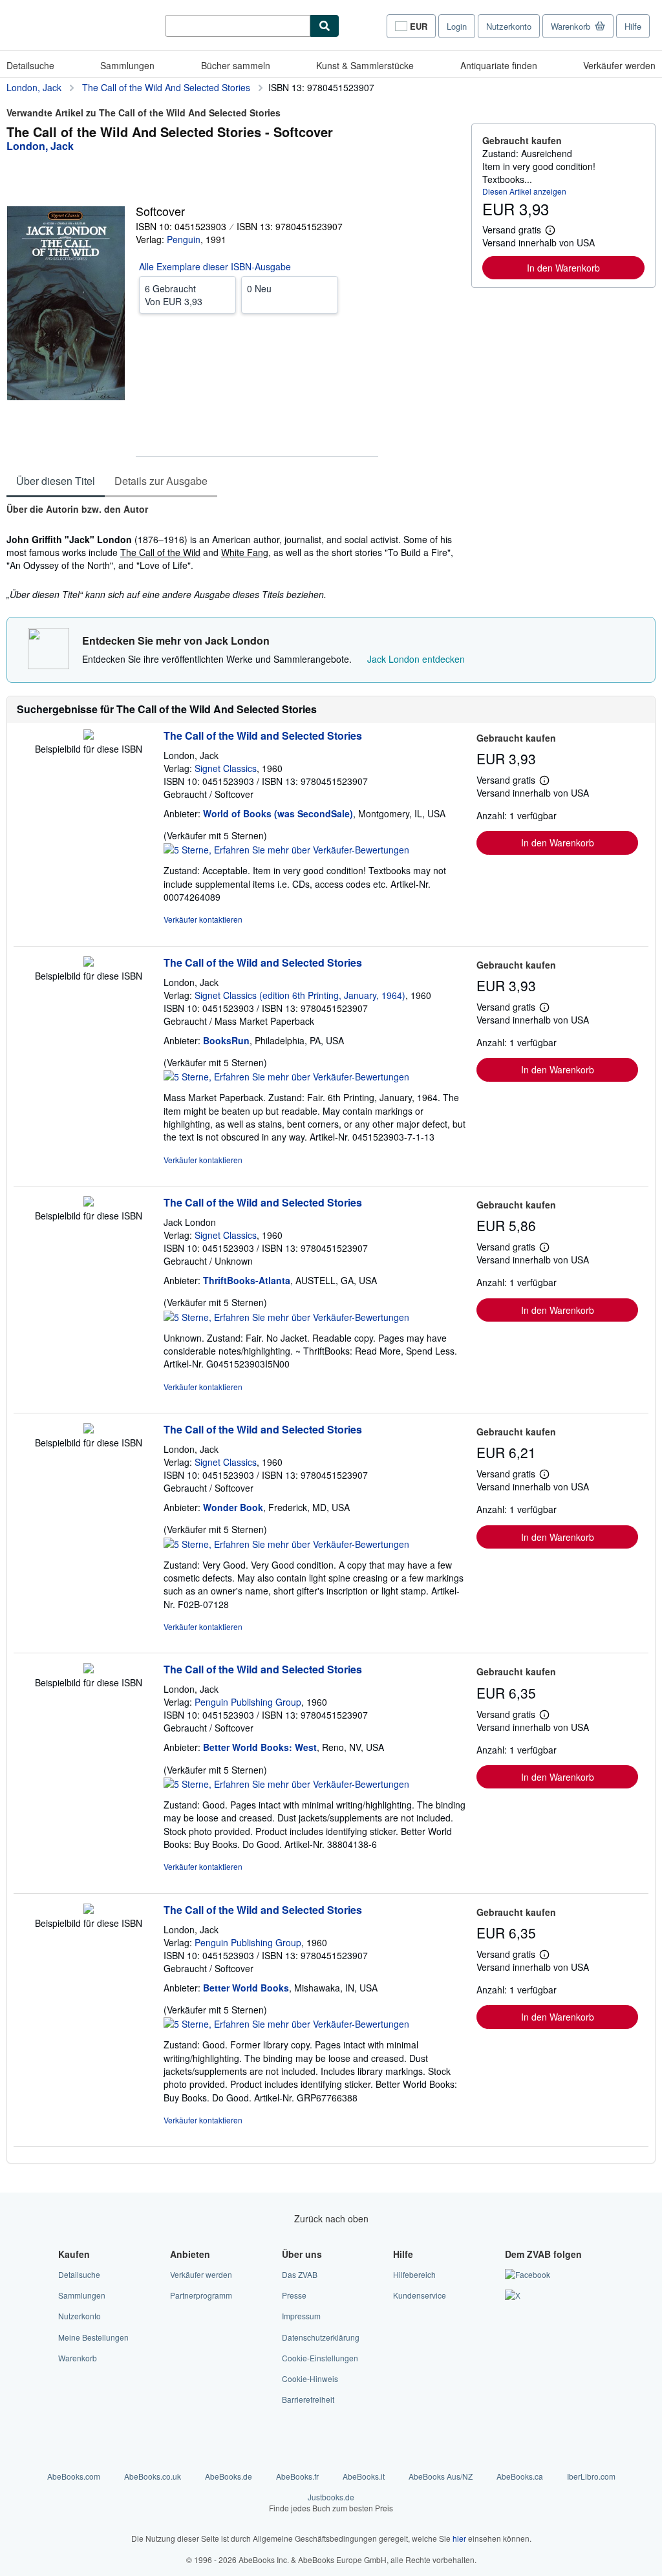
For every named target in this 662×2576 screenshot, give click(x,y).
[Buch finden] (325, 26)
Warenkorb (78, 2358)
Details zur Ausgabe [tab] (161, 481)
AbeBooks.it (364, 2476)
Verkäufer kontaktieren (203, 919)
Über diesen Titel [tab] (56, 481)
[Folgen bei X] (513, 2295)
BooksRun (226, 1040)
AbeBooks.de (229, 2476)
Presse (294, 2295)
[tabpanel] (234, 553)
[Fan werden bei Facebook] (528, 2274)
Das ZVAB (300, 2274)
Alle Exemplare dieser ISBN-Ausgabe (215, 266)
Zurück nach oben (331, 2218)
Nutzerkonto (509, 26)
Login (457, 26)
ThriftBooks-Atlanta (247, 1280)
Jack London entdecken (416, 659)
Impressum (301, 2316)
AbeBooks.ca (520, 2476)
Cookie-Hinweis (310, 2378)
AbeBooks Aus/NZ (441, 2476)
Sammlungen (127, 65)
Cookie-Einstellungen (320, 2358)
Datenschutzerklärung (321, 2337)
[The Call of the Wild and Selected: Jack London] (89, 1203)
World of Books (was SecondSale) (278, 813)
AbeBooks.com (74, 2476)
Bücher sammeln (236, 65)
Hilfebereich (414, 2274)
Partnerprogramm (201, 2295)
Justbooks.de (331, 2502)
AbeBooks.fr (297, 2476)
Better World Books (246, 1988)
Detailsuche (30, 65)
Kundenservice (420, 2295)
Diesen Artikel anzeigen (524, 191)
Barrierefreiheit (308, 2399)
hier (459, 2538)
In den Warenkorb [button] (563, 268)
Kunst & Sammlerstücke (365, 65)
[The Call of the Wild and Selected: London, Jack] (89, 736)
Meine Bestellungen (93, 2337)
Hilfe (633, 26)
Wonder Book (233, 1507)
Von (174, 295)
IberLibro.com (591, 2476)
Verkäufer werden (619, 65)
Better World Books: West (260, 1747)
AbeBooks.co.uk (153, 2476)
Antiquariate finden (499, 65)
